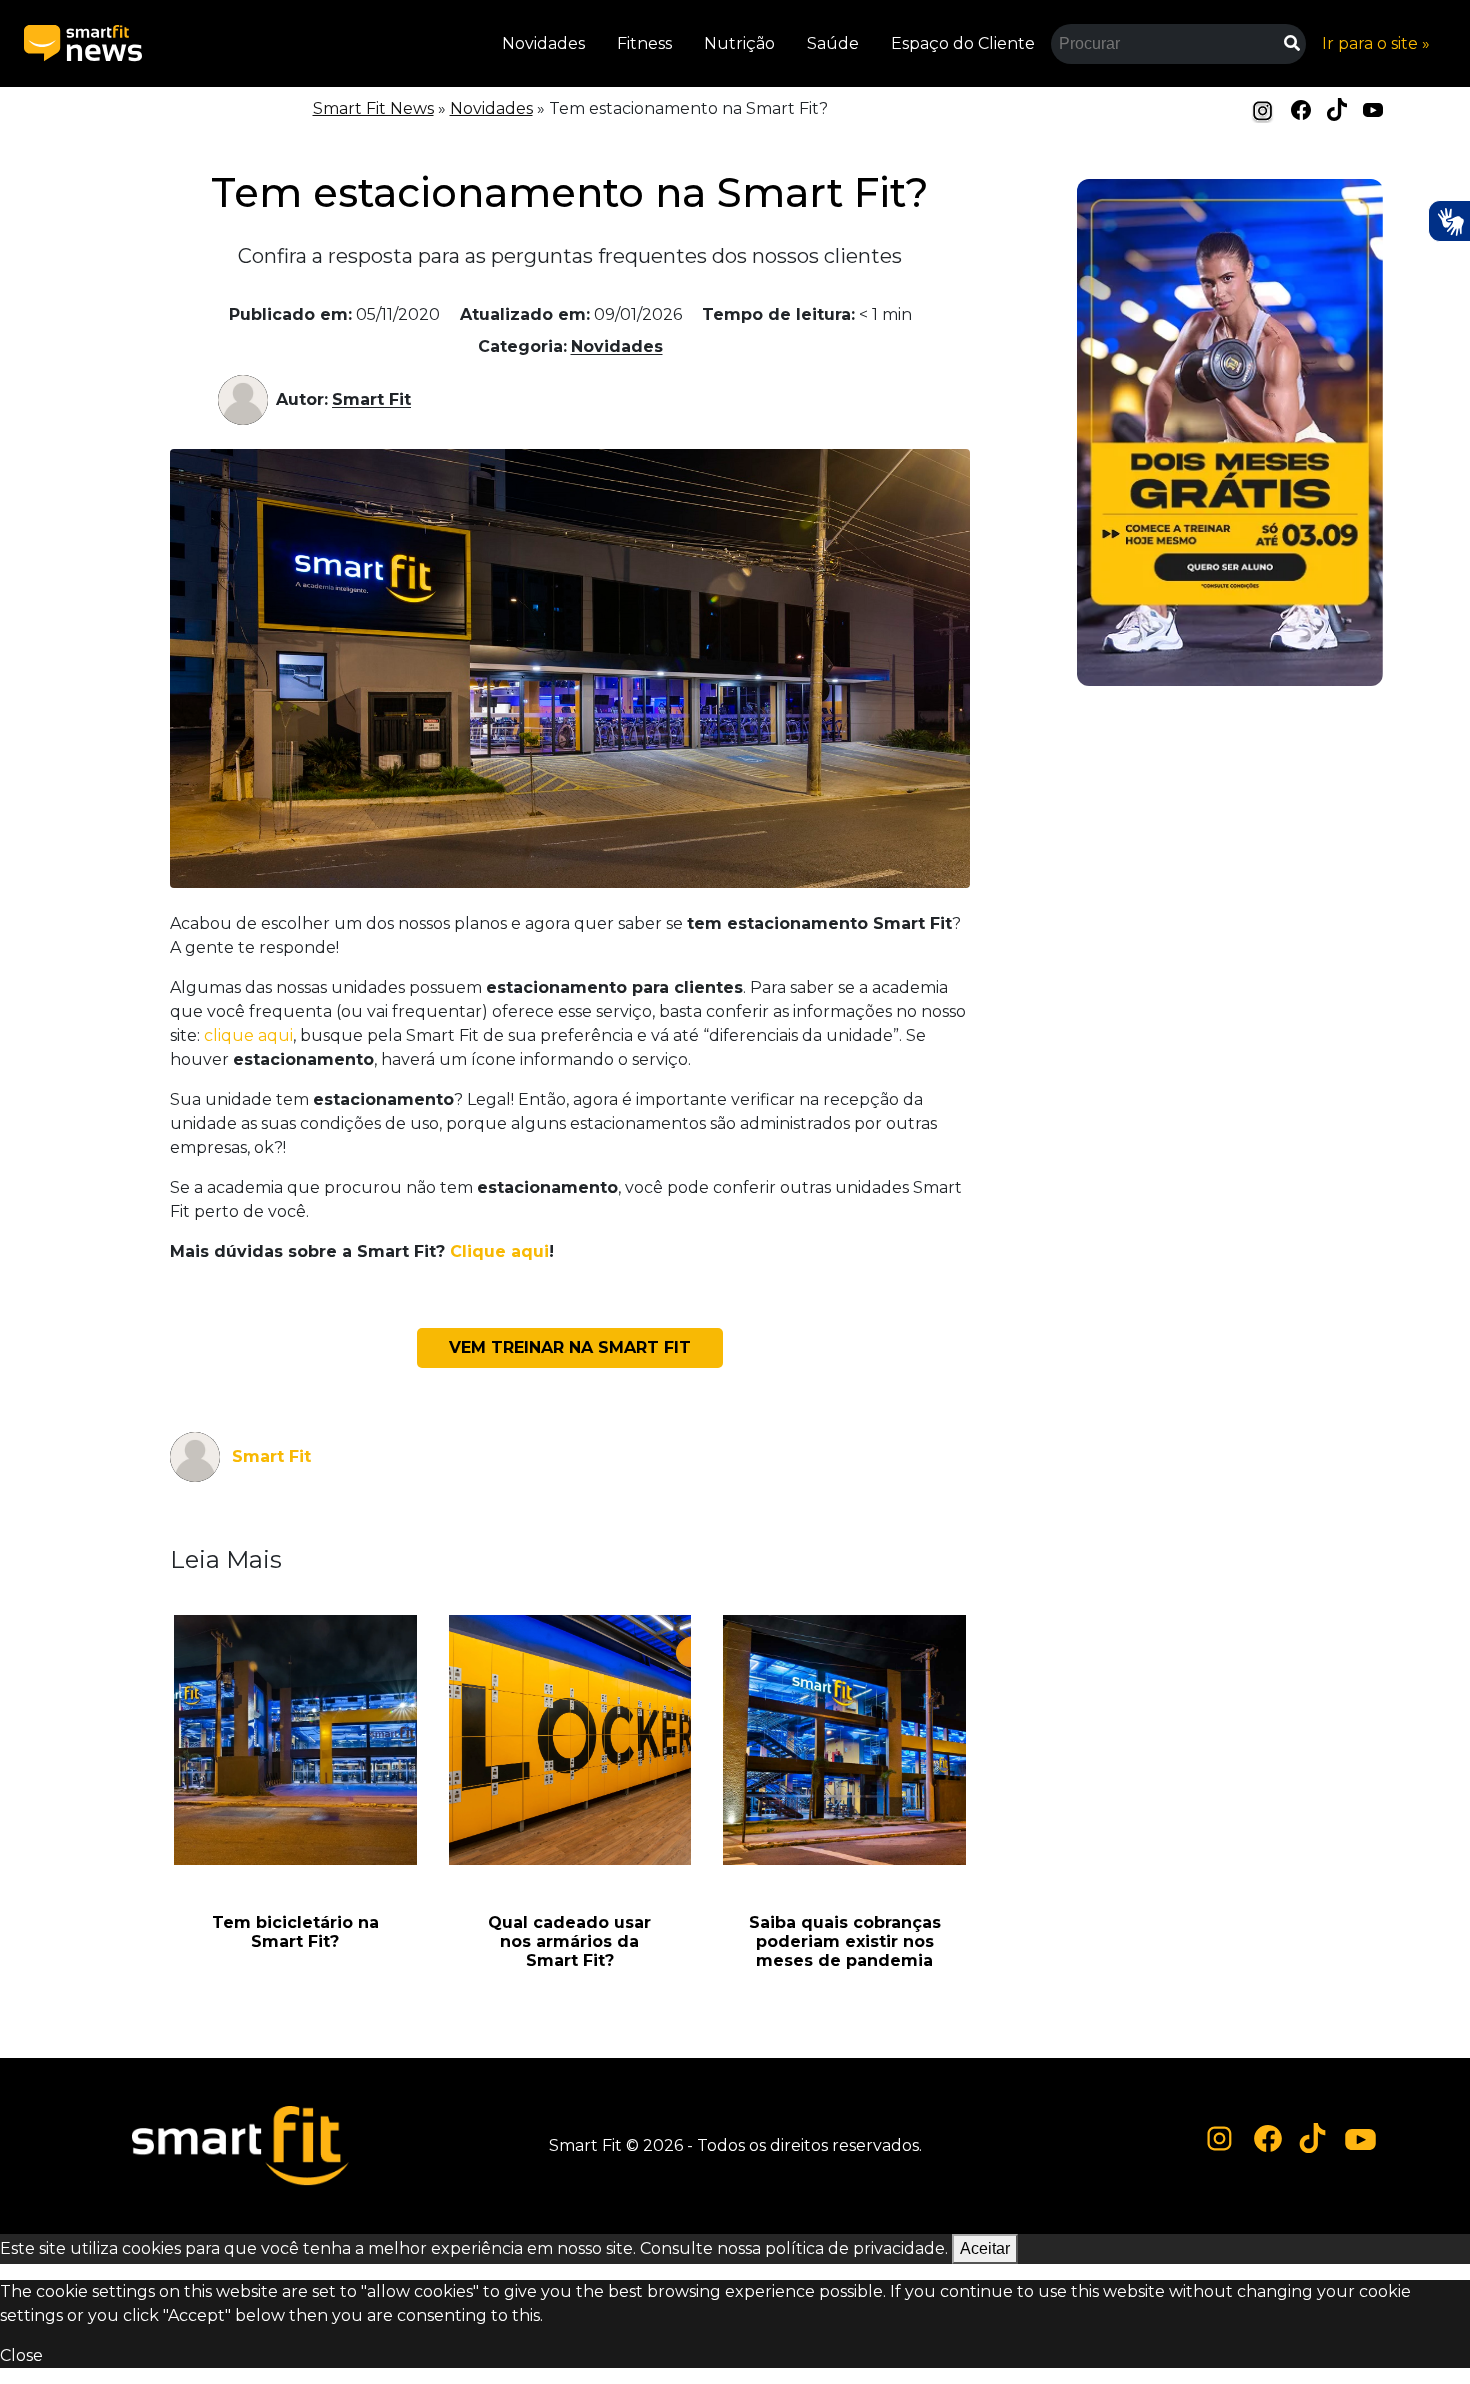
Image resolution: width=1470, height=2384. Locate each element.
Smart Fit (371, 399)
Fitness (644, 43)
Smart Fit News (373, 108)
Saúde (833, 43)
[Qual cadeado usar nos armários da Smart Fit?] (570, 1740)
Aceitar (985, 2248)
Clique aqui (499, 1251)
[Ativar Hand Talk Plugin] (1449, 221)
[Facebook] (1301, 108)
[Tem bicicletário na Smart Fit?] (295, 1740)
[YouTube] (1373, 108)
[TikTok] (1337, 108)
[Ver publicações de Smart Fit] (247, 400)
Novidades (543, 43)
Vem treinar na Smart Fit (570, 1347)
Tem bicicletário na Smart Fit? (295, 1932)
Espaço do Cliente (963, 43)
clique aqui (248, 1035)
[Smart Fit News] (83, 43)
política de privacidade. (856, 2248)
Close (21, 2355)
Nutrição (739, 43)
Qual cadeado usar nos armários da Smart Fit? (569, 1941)
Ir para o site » (1376, 43)
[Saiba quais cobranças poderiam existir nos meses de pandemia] (844, 1740)
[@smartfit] (1220, 2138)
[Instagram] (1263, 110)
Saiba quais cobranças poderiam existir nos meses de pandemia (845, 1941)
